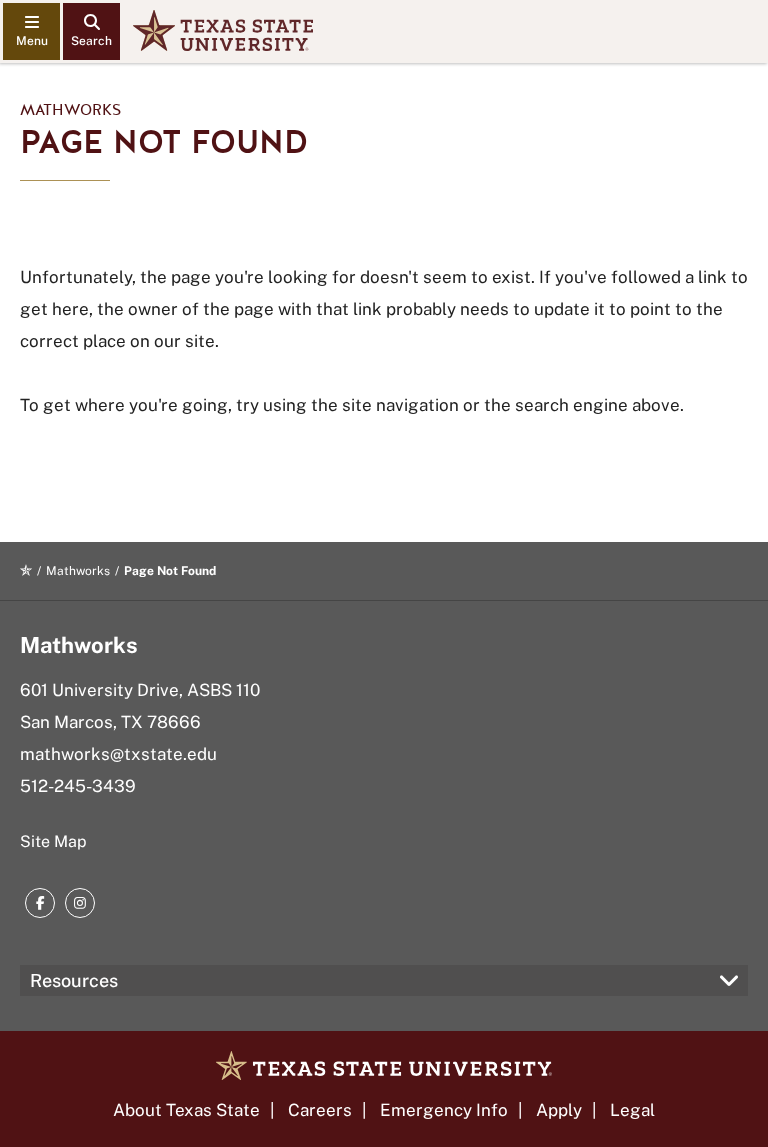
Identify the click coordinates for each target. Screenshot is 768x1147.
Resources (74, 980)
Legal (632, 1110)
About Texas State (186, 1110)
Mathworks (70, 110)
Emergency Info (444, 1110)
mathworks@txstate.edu (118, 754)
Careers (320, 1110)
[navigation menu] (31, 31)
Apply (559, 1110)
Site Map (53, 841)
